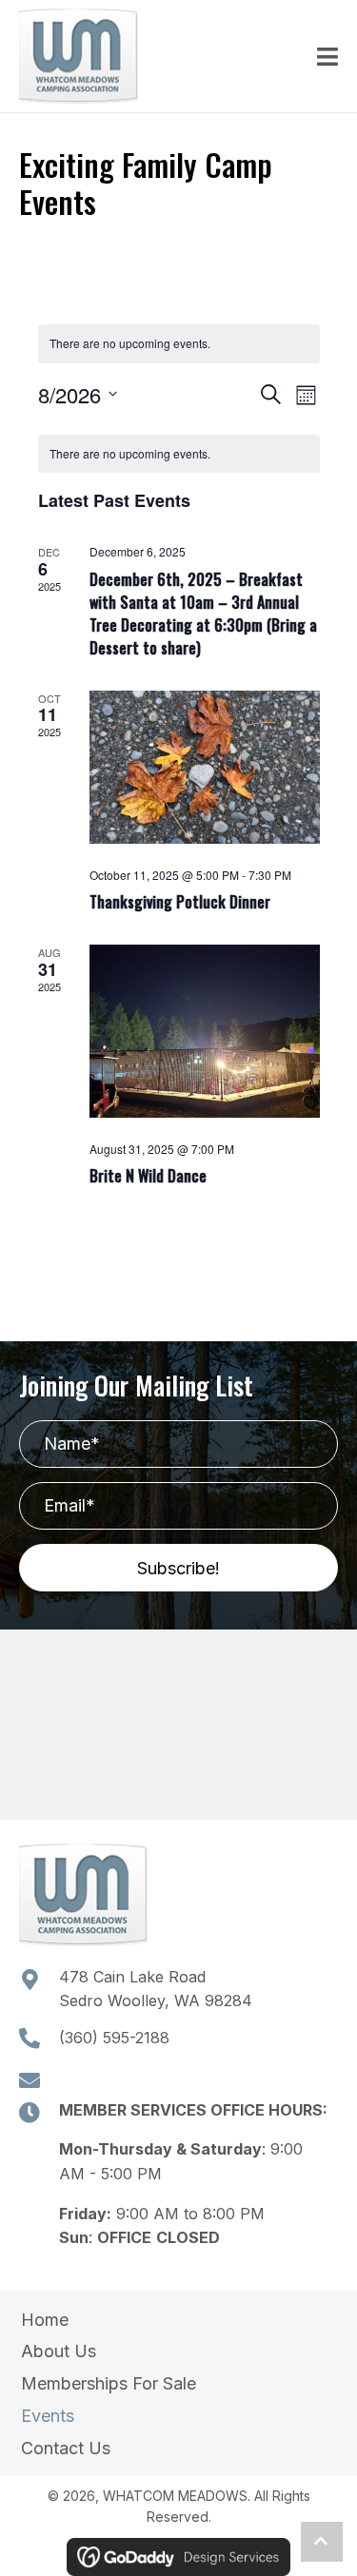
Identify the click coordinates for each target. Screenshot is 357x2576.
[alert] (179, 344)
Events (48, 2416)
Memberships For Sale (109, 2383)
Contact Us (66, 2448)
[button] (178, 1568)
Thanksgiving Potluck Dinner (180, 902)
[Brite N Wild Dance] (205, 1031)
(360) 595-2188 (114, 2038)
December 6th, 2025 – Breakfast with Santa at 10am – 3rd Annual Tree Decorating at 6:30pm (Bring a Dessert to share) (203, 614)
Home (45, 2320)
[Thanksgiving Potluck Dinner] (205, 767)
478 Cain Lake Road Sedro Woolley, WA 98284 (156, 1989)
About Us (59, 2351)
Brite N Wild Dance (148, 1176)
